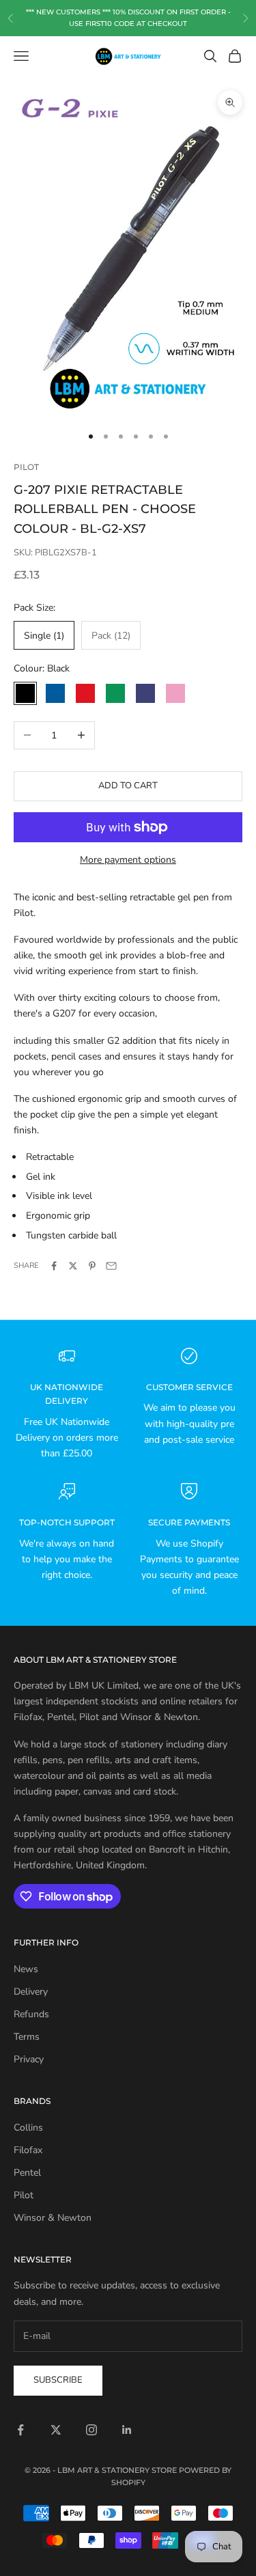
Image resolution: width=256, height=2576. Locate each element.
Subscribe (58, 2380)
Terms (27, 2037)
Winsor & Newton (53, 2218)
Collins (28, 2128)
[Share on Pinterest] (92, 1266)
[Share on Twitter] (73, 1266)
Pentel (27, 2173)
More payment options (128, 860)
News (26, 1969)
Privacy (29, 2059)
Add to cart (128, 786)
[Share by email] (111, 1266)
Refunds (31, 2014)
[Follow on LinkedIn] (127, 2430)
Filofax (28, 2150)
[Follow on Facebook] (20, 2430)
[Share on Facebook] (54, 1266)
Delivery (31, 1992)
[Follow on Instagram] (91, 2430)
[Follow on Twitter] (56, 2430)
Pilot (26, 467)
